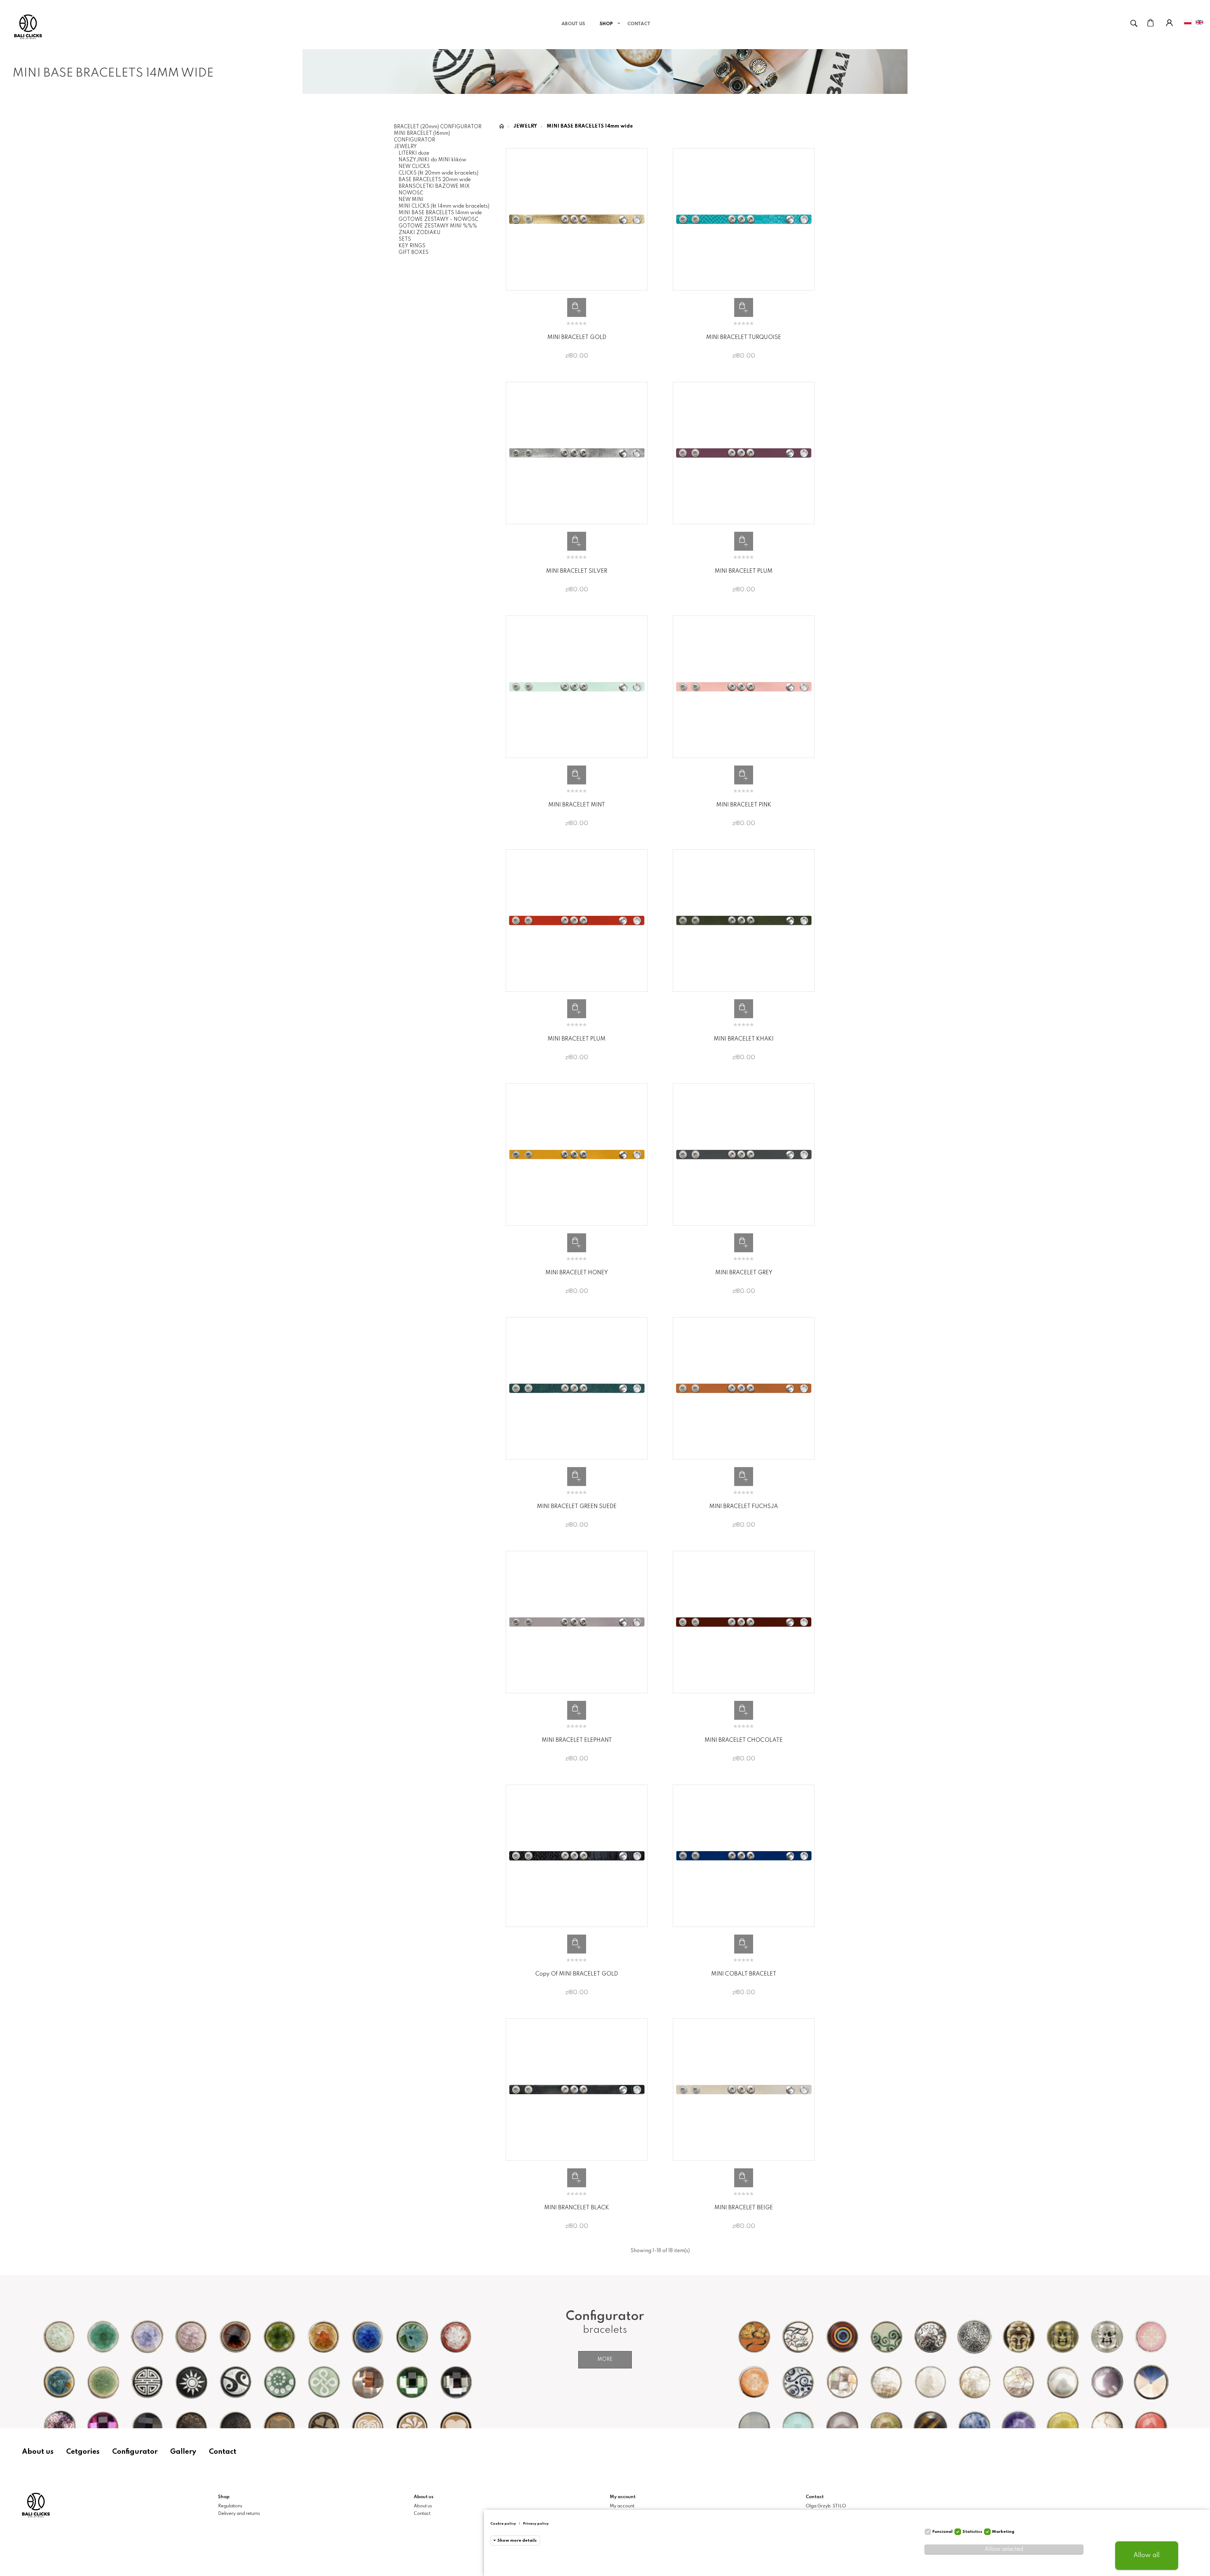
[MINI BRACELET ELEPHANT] (577, 1622)
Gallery (183, 2452)
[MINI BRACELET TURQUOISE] (744, 219)
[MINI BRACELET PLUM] (744, 453)
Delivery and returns (239, 2514)
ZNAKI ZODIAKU (420, 233)
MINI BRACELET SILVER (577, 571)
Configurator (135, 2452)
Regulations (230, 2506)
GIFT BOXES (414, 253)
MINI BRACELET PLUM (744, 571)
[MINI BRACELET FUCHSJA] (744, 1388)
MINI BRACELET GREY (744, 1273)
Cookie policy (503, 2524)
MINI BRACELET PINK (744, 805)
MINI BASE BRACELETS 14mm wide (440, 213)
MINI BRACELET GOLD (577, 337)
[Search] (1134, 23)
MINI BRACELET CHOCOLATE (744, 1740)
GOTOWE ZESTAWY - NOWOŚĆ (438, 220)
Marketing (1003, 2532)
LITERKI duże (414, 153)
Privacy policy (536, 2524)
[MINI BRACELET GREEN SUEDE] (577, 1388)
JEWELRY (405, 147)
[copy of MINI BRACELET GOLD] (577, 1856)
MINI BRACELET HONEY (577, 1273)
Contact (223, 2452)
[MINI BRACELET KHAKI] (744, 921)
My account (622, 2506)
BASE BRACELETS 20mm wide (435, 180)
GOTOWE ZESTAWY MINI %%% (438, 226)
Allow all (1147, 2556)
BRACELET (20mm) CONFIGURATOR (438, 127)
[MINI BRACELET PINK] (744, 687)
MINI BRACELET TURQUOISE (744, 337)
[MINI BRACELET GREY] (744, 1155)
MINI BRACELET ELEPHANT (577, 1740)
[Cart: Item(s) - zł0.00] (1150, 23)
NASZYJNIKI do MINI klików (432, 160)
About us (38, 2452)
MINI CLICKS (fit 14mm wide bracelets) (444, 206)
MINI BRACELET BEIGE (744, 2208)
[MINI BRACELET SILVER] (577, 453)
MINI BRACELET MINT (577, 805)
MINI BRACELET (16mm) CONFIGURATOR (422, 137)
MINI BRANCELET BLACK (577, 2208)
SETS (405, 239)
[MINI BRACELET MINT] (577, 687)
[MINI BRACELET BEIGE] (744, 2090)
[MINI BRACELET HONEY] (577, 1155)
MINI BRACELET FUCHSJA (744, 1506)
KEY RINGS (412, 246)
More (605, 2360)
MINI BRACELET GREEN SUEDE (577, 1506)
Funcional (942, 2532)
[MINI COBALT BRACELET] (744, 1856)
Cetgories (83, 2452)
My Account (1169, 23)
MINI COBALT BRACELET (744, 1974)
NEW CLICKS (414, 167)
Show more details (517, 2541)
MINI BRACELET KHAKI (744, 1039)
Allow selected (1004, 2549)
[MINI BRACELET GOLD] (577, 219)
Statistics (972, 2532)
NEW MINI (411, 200)
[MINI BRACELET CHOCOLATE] (744, 1622)
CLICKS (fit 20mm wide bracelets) (438, 173)
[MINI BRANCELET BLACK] (577, 2090)
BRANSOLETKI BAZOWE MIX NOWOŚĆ (434, 190)
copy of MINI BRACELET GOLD (577, 1974)
